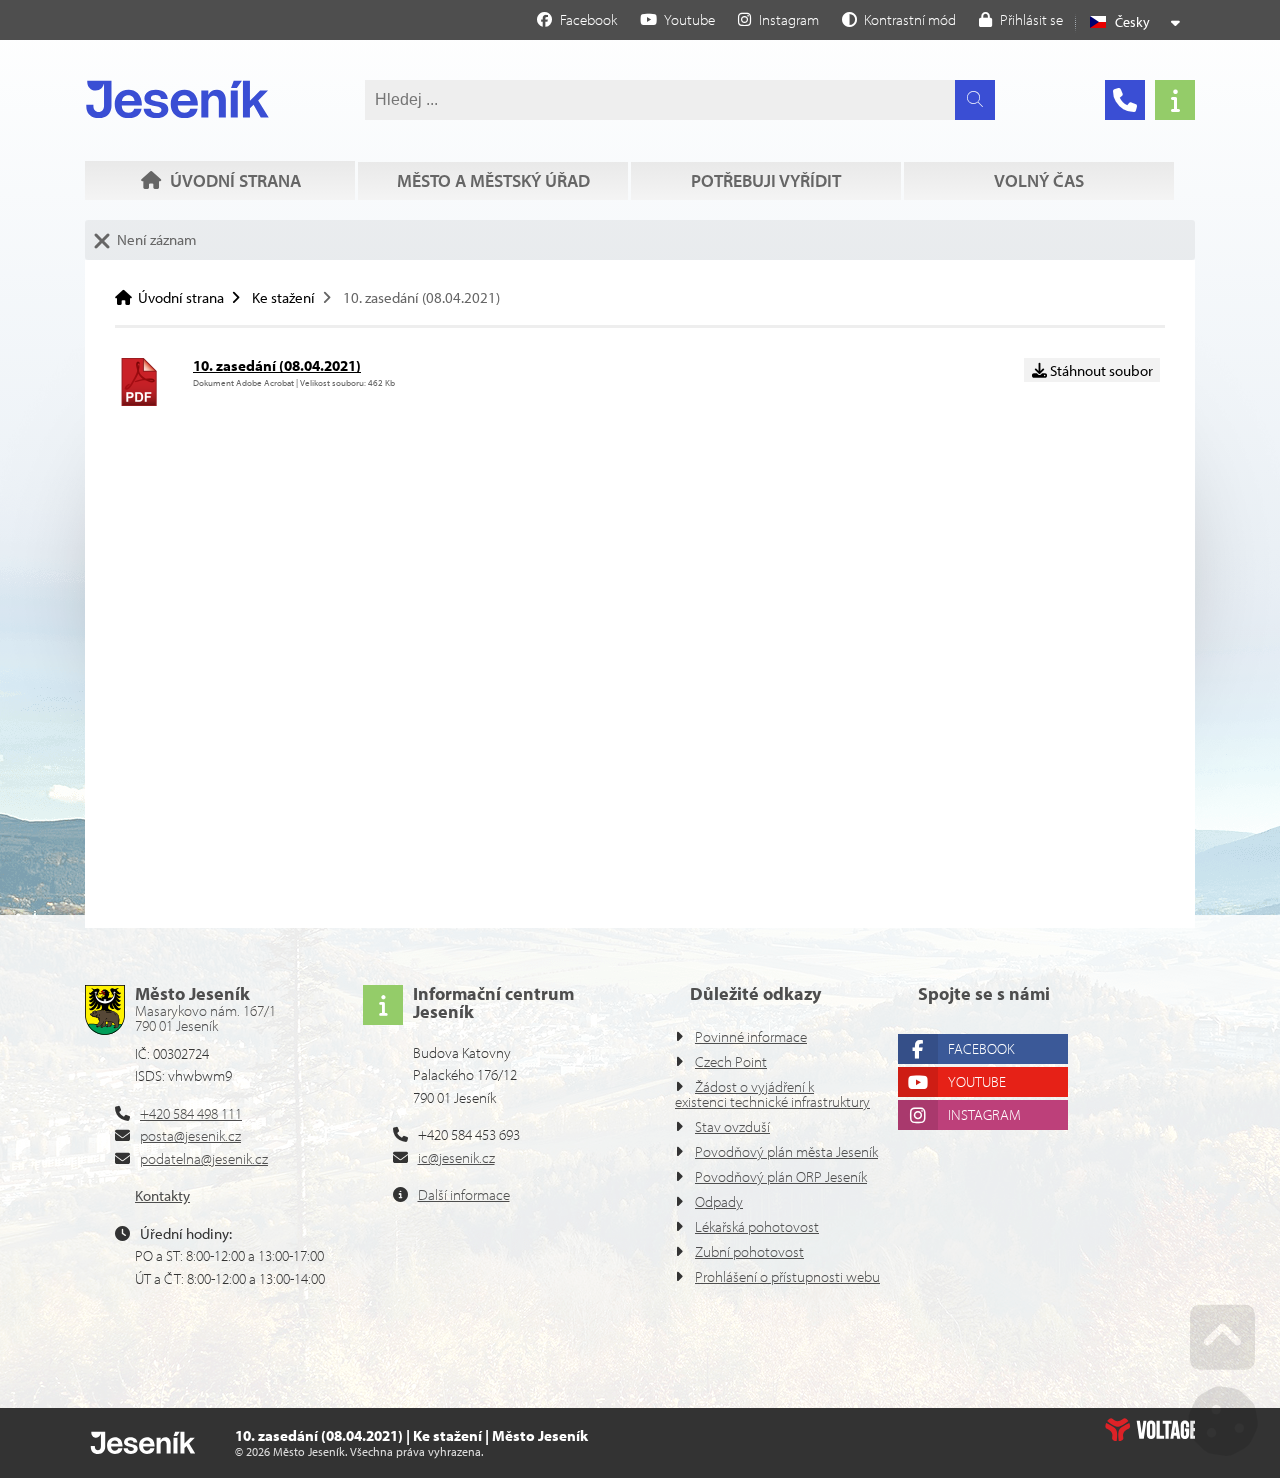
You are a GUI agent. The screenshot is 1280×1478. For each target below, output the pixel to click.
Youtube (977, 1081)
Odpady (719, 1201)
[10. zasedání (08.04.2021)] (139, 400)
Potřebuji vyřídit (766, 180)
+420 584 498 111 (191, 1113)
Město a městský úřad (493, 180)
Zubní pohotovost (749, 1251)
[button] (899, 19)
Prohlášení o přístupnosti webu (787, 1276)
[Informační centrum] (1175, 100)
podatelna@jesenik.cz (204, 1158)
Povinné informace (751, 1036)
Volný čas (1039, 180)
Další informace (464, 1194)
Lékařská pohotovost (757, 1226)
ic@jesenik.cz (456, 1157)
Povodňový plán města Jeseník (786, 1151)
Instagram (984, 1114)
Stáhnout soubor (1100, 370)
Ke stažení (283, 297)
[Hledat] (975, 100)
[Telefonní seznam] (1125, 100)
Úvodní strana (177, 99)
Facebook (981, 1048)
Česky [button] (1132, 22)
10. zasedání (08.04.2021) (277, 365)
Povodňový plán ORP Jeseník (781, 1176)
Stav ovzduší (732, 1126)
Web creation (1150, 1429)
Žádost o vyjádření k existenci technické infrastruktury (772, 1094)
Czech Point (731, 1061)
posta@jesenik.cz (190, 1135)
